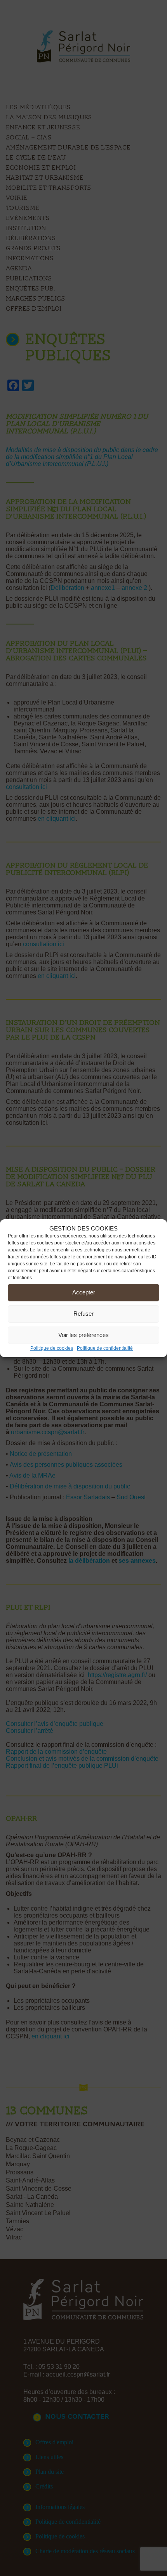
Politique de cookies (52, 1348)
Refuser (83, 1314)
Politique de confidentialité (105, 1348)
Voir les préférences (83, 1335)
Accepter (84, 1292)
